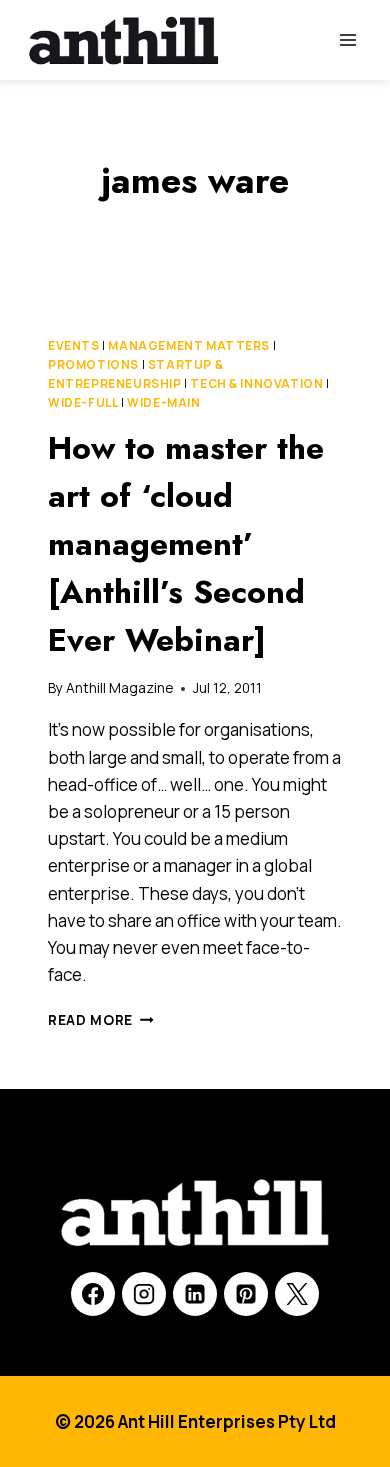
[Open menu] (347, 39)
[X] (297, 1294)
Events (74, 345)
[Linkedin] (195, 1294)
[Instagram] (144, 1294)
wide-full (83, 402)
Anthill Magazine (119, 688)
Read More (101, 1020)
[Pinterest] (246, 1294)
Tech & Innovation (256, 383)
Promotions (93, 364)
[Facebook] (93, 1294)
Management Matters (189, 345)
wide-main (163, 402)
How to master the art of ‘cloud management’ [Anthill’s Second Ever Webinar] (186, 544)
